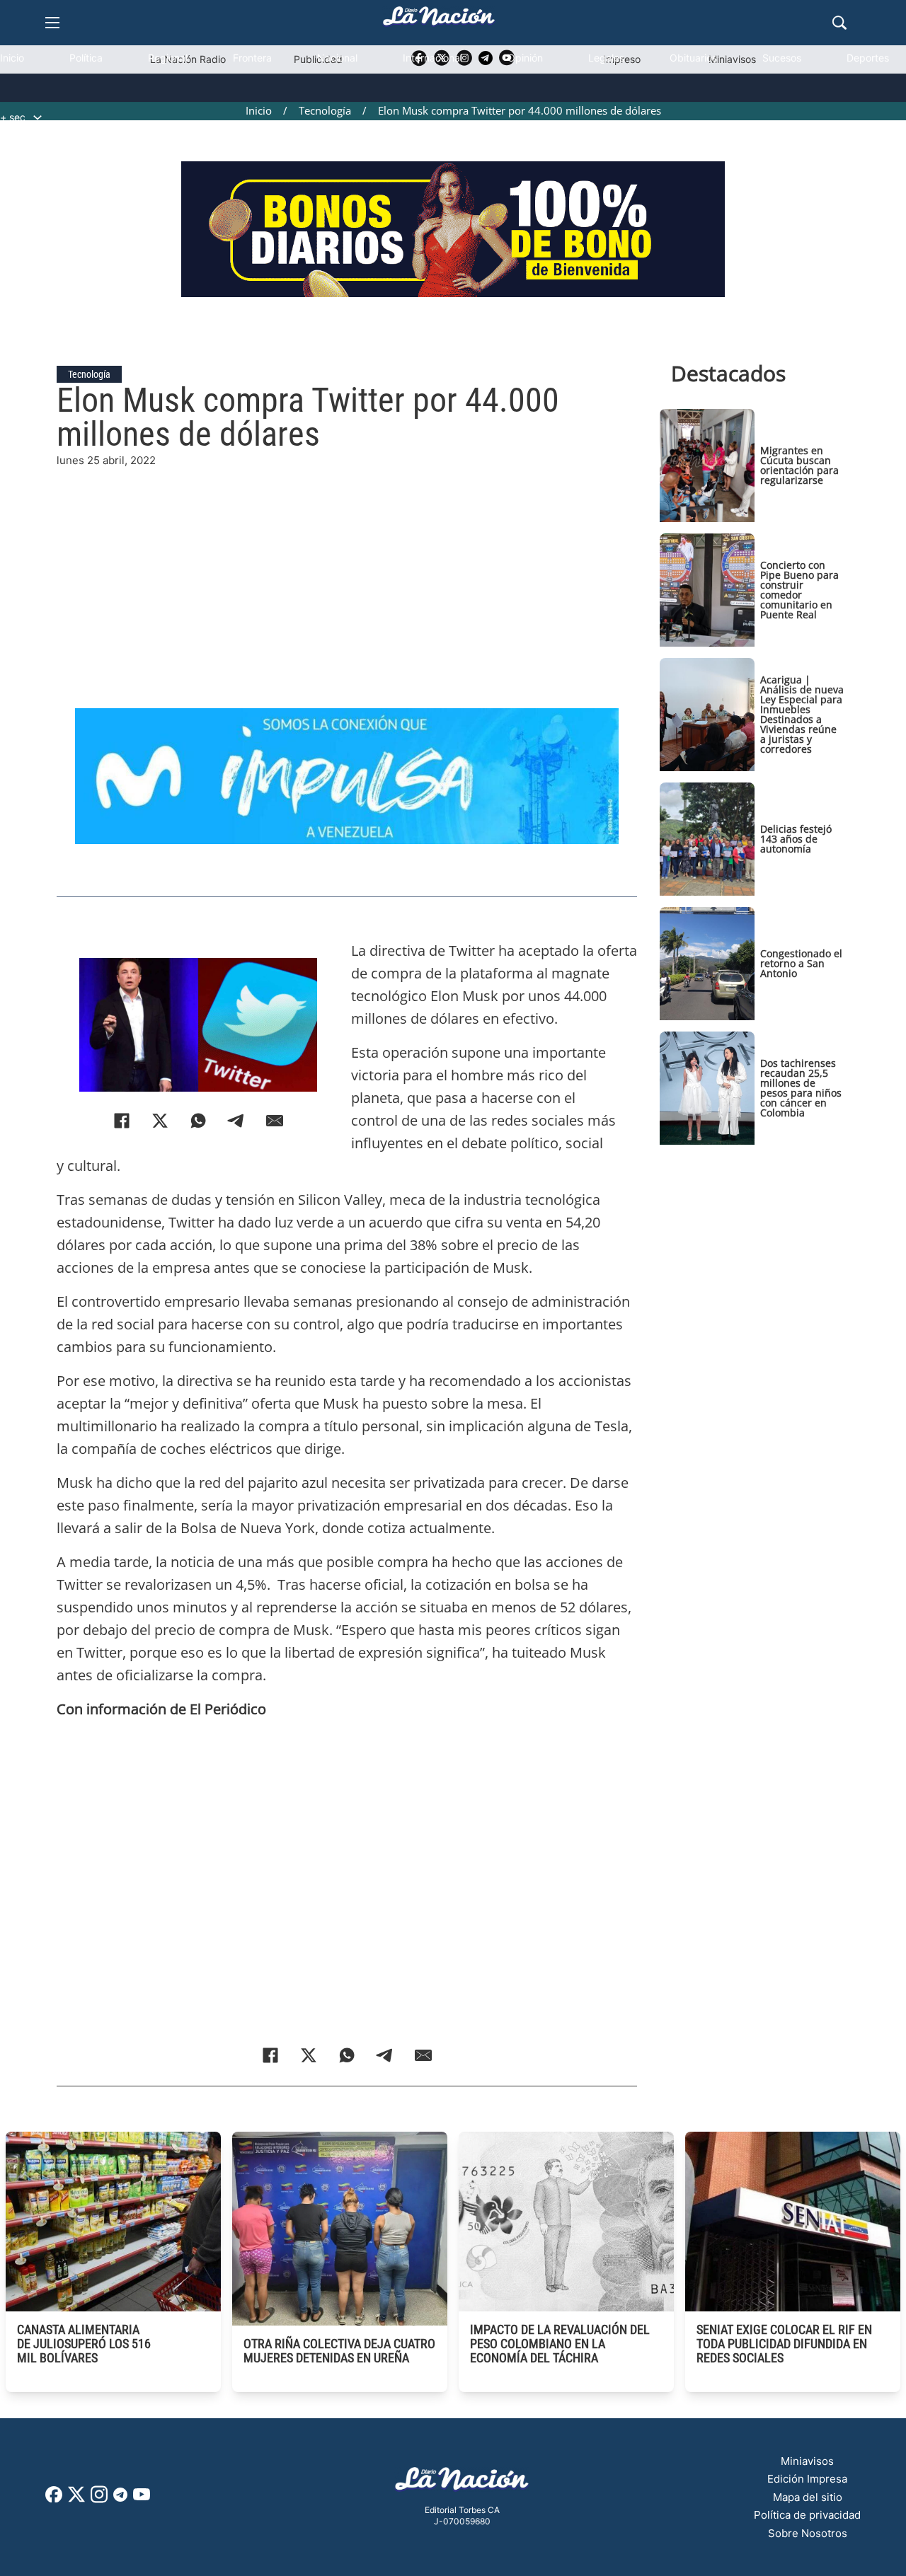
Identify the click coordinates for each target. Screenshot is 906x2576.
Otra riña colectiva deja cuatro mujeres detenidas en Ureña (339, 2351)
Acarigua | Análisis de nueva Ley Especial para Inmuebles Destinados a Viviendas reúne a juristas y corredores (802, 714)
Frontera (252, 58)
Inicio (12, 58)
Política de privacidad (807, 2515)
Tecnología (89, 374)
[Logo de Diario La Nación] (462, 2483)
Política (86, 58)
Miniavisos (807, 2461)
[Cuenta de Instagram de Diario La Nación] (99, 2499)
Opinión (525, 58)
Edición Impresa (807, 2479)
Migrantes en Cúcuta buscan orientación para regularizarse (799, 465)
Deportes (868, 58)
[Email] (275, 1121)
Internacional (432, 58)
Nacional (337, 58)
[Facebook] (122, 1121)
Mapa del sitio (808, 2497)
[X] (160, 1121)
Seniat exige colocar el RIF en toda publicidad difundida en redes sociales (784, 2344)
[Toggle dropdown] (38, 117)
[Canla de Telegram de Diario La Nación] (120, 2499)
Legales (606, 58)
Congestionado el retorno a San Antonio (801, 963)
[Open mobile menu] (52, 23)
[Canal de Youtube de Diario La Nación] (142, 2499)
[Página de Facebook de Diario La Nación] (54, 2499)
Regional (168, 58)
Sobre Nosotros (808, 2533)
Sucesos (782, 58)
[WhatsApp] (198, 1121)
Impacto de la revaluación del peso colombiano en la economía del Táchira (560, 2344)
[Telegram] (236, 1121)
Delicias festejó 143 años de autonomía (796, 839)
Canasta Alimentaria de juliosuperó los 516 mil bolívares (84, 2344)
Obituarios (693, 58)
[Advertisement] (347, 568)
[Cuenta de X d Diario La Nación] (76, 2499)
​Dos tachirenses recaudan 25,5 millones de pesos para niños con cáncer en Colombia (801, 1088)
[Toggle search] (839, 23)
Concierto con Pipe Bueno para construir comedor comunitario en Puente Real (799, 590)
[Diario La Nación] (439, 20)
